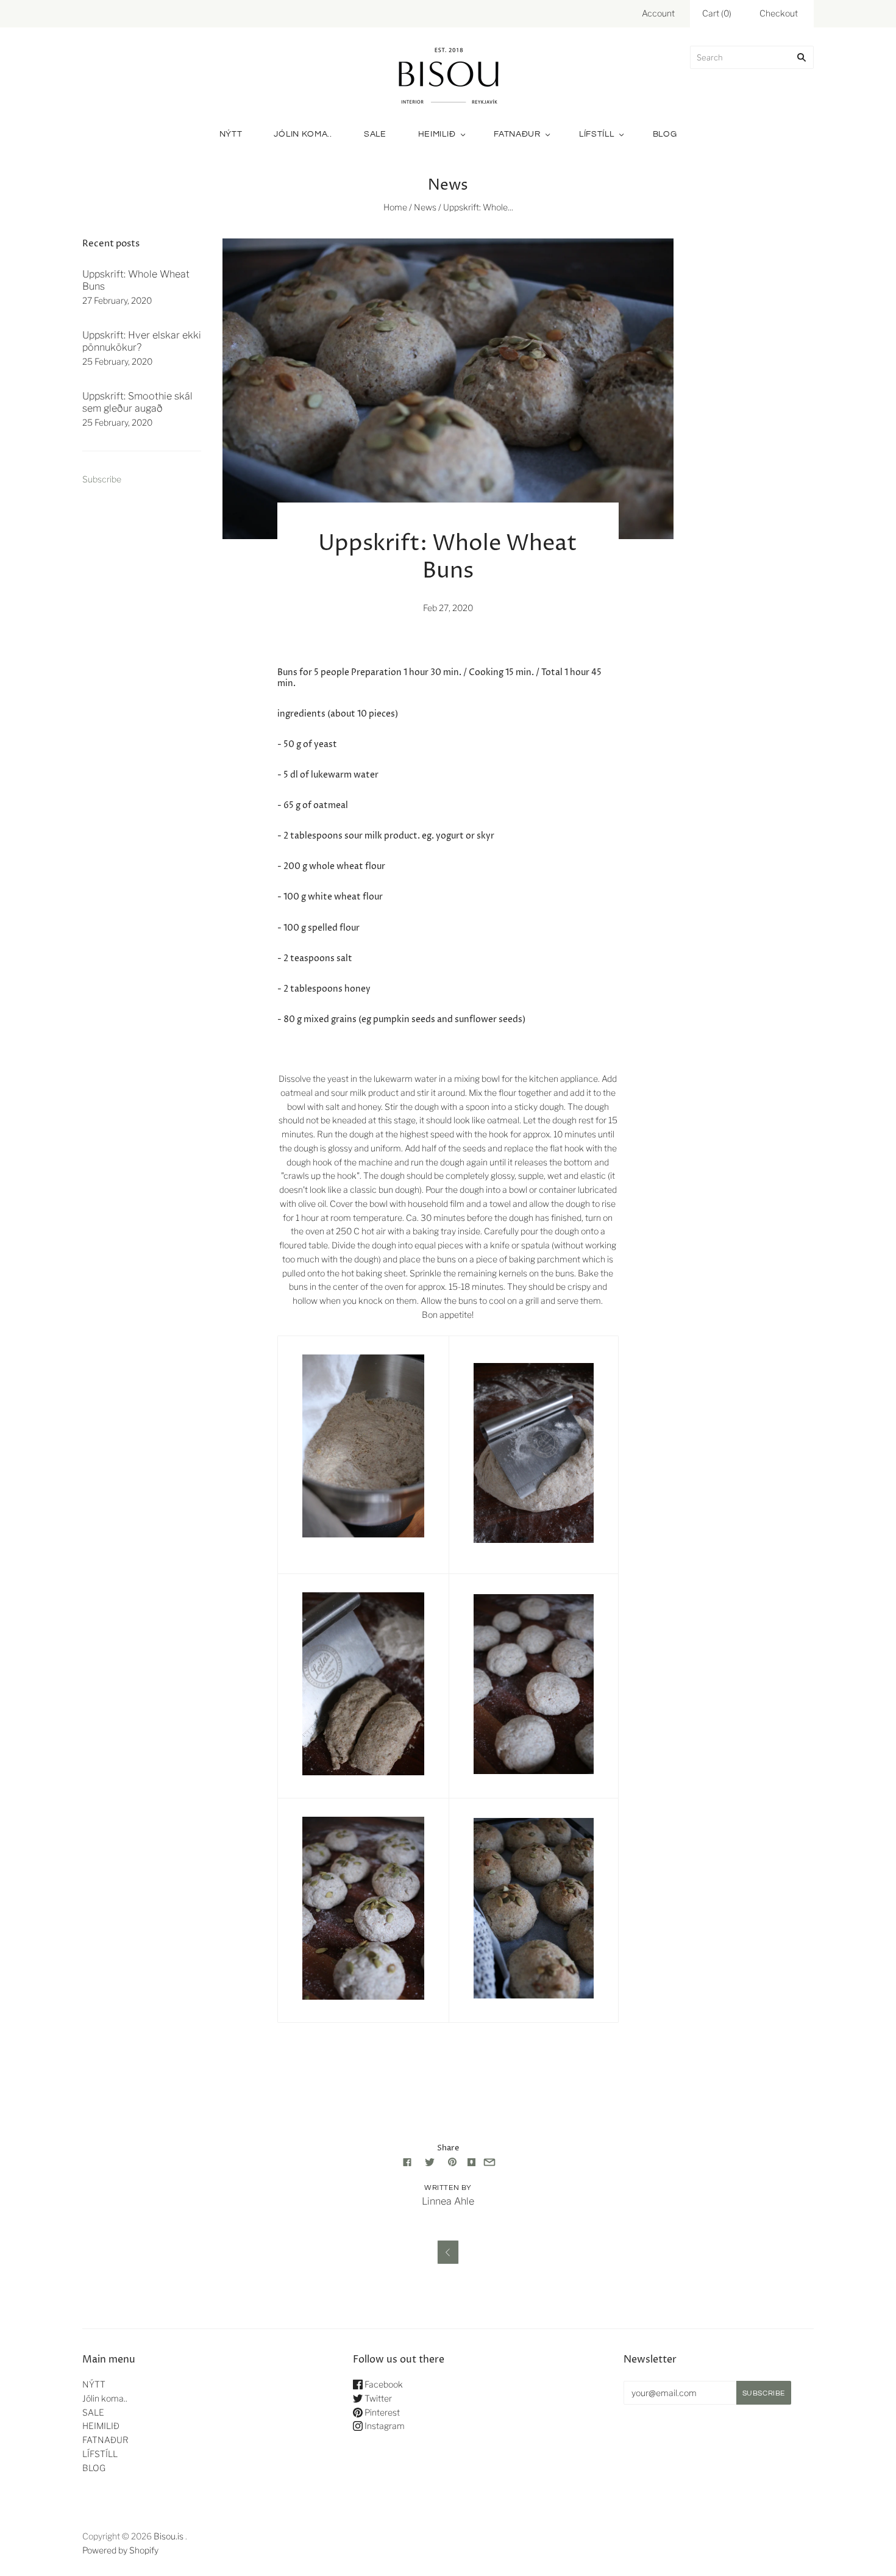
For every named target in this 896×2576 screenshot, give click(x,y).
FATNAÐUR (517, 134)
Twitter (377, 2398)
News (425, 207)
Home (395, 207)
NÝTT (231, 134)
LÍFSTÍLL (597, 134)
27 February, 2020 (117, 300)
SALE (375, 134)
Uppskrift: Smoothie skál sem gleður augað (137, 402)
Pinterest (381, 2412)
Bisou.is (169, 2536)
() (717, 13)
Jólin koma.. (303, 134)
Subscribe (102, 479)
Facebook (383, 2384)
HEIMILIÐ (437, 134)
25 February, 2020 (117, 361)
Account (658, 13)
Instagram (384, 2426)
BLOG (665, 134)
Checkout (779, 13)
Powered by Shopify (120, 2550)
